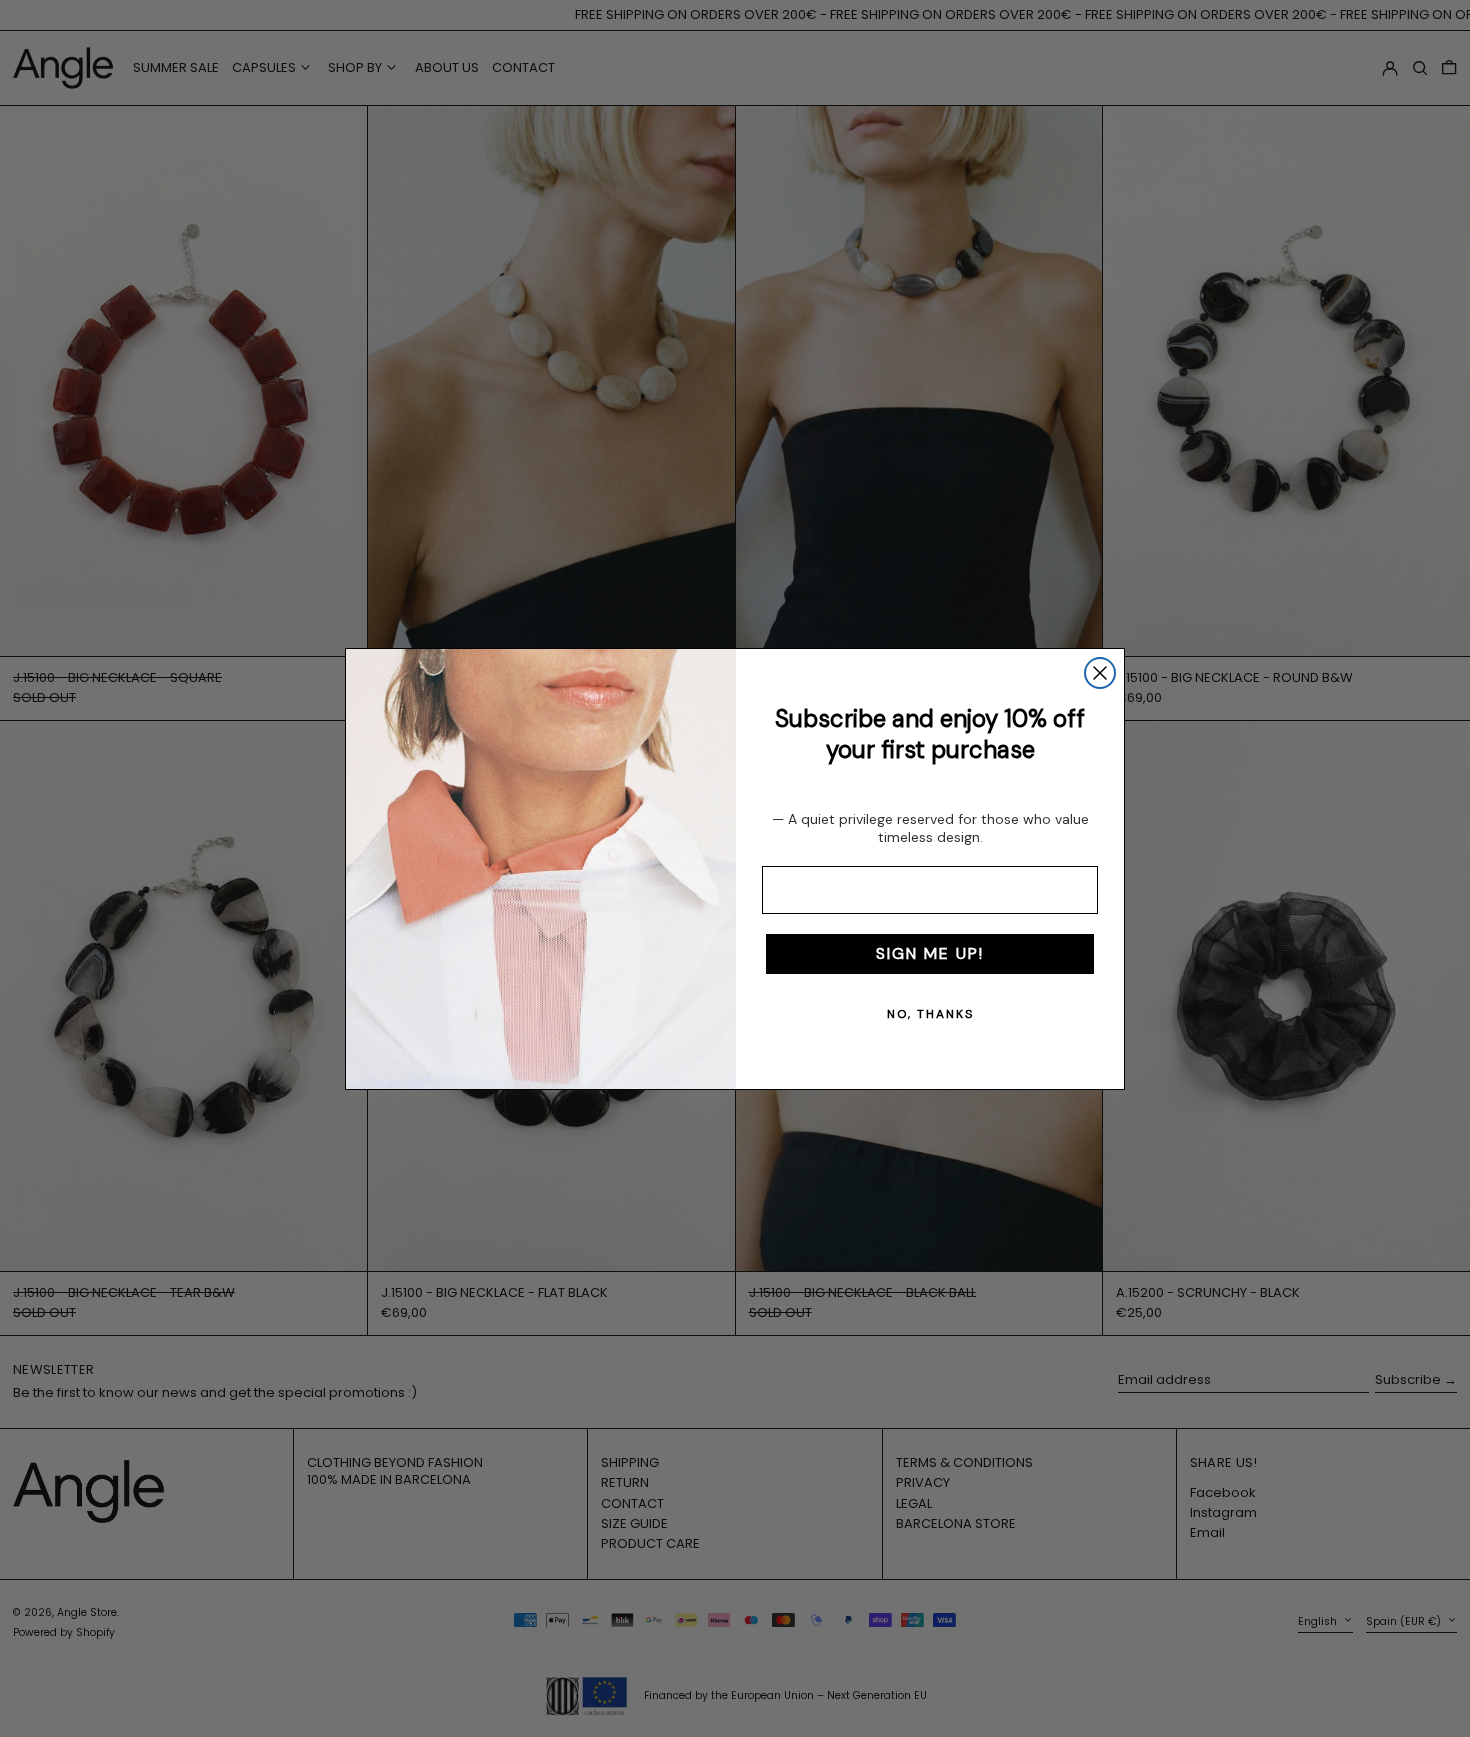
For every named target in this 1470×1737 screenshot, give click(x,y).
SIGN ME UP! (930, 953)
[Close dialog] (1100, 673)
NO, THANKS (930, 1014)
